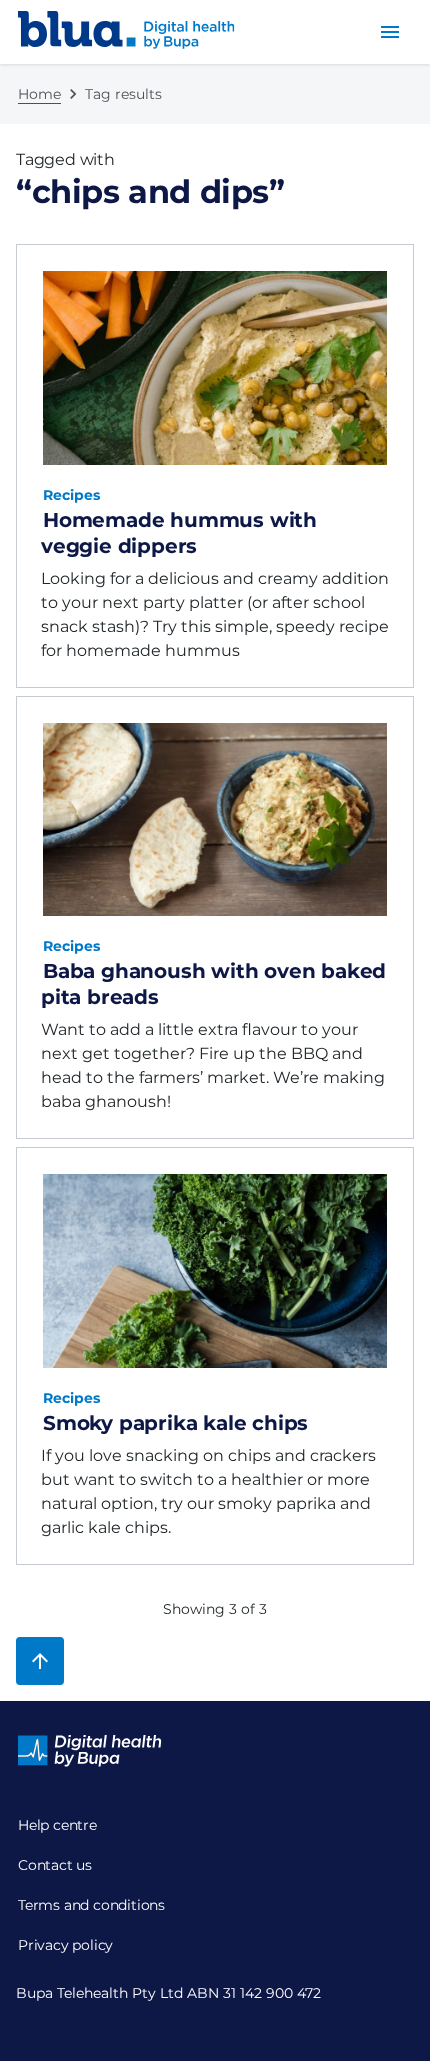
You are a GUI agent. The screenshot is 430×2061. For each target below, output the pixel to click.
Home (39, 94)
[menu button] (390, 32)
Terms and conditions (91, 1905)
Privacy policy (65, 1945)
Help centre (57, 1825)
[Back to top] (40, 1661)
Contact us (55, 1865)
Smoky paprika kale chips (175, 1423)
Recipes (71, 495)
